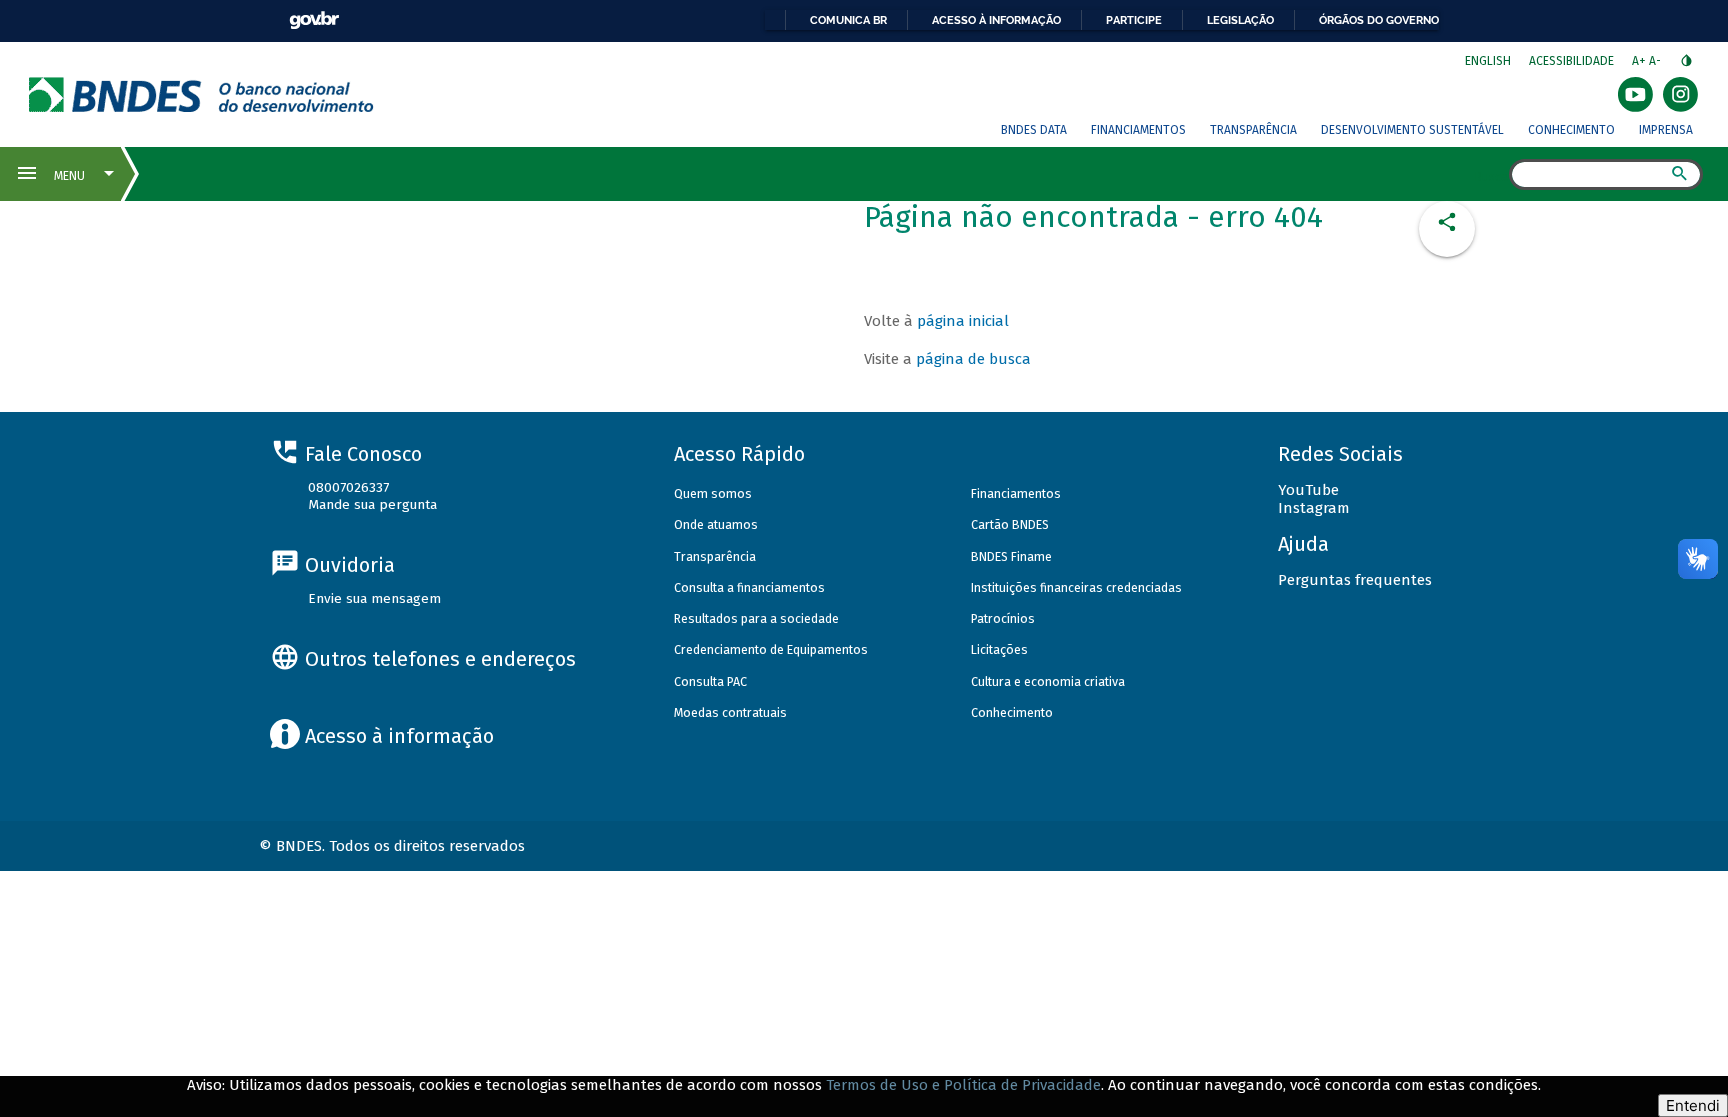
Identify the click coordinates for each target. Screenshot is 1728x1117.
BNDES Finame (1011, 556)
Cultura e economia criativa (1048, 681)
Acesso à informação (996, 20)
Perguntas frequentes (1355, 580)
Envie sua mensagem (374, 598)
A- (1656, 61)
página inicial (963, 321)
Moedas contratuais (730, 712)
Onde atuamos (716, 524)
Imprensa (1666, 130)
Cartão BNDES (1010, 524)
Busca (1491, 176)
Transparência (1253, 130)
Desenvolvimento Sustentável (1412, 130)
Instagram (1314, 508)
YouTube (1308, 490)
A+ (1640, 61)
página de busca (973, 359)
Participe (1134, 20)
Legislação (1240, 20)
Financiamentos (1138, 130)
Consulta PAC (710, 681)
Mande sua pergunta (372, 504)
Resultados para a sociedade (756, 618)
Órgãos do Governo (1379, 20)
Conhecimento (1571, 130)
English (1488, 61)
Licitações (999, 649)
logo (201, 94)
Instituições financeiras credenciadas (1076, 587)
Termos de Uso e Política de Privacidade (963, 1085)
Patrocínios (1003, 618)
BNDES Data (1034, 130)
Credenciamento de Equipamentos (771, 649)
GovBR (314, 20)
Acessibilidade (1571, 61)
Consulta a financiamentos (749, 587)
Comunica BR (848, 20)
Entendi (1693, 1105)
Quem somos (713, 493)
